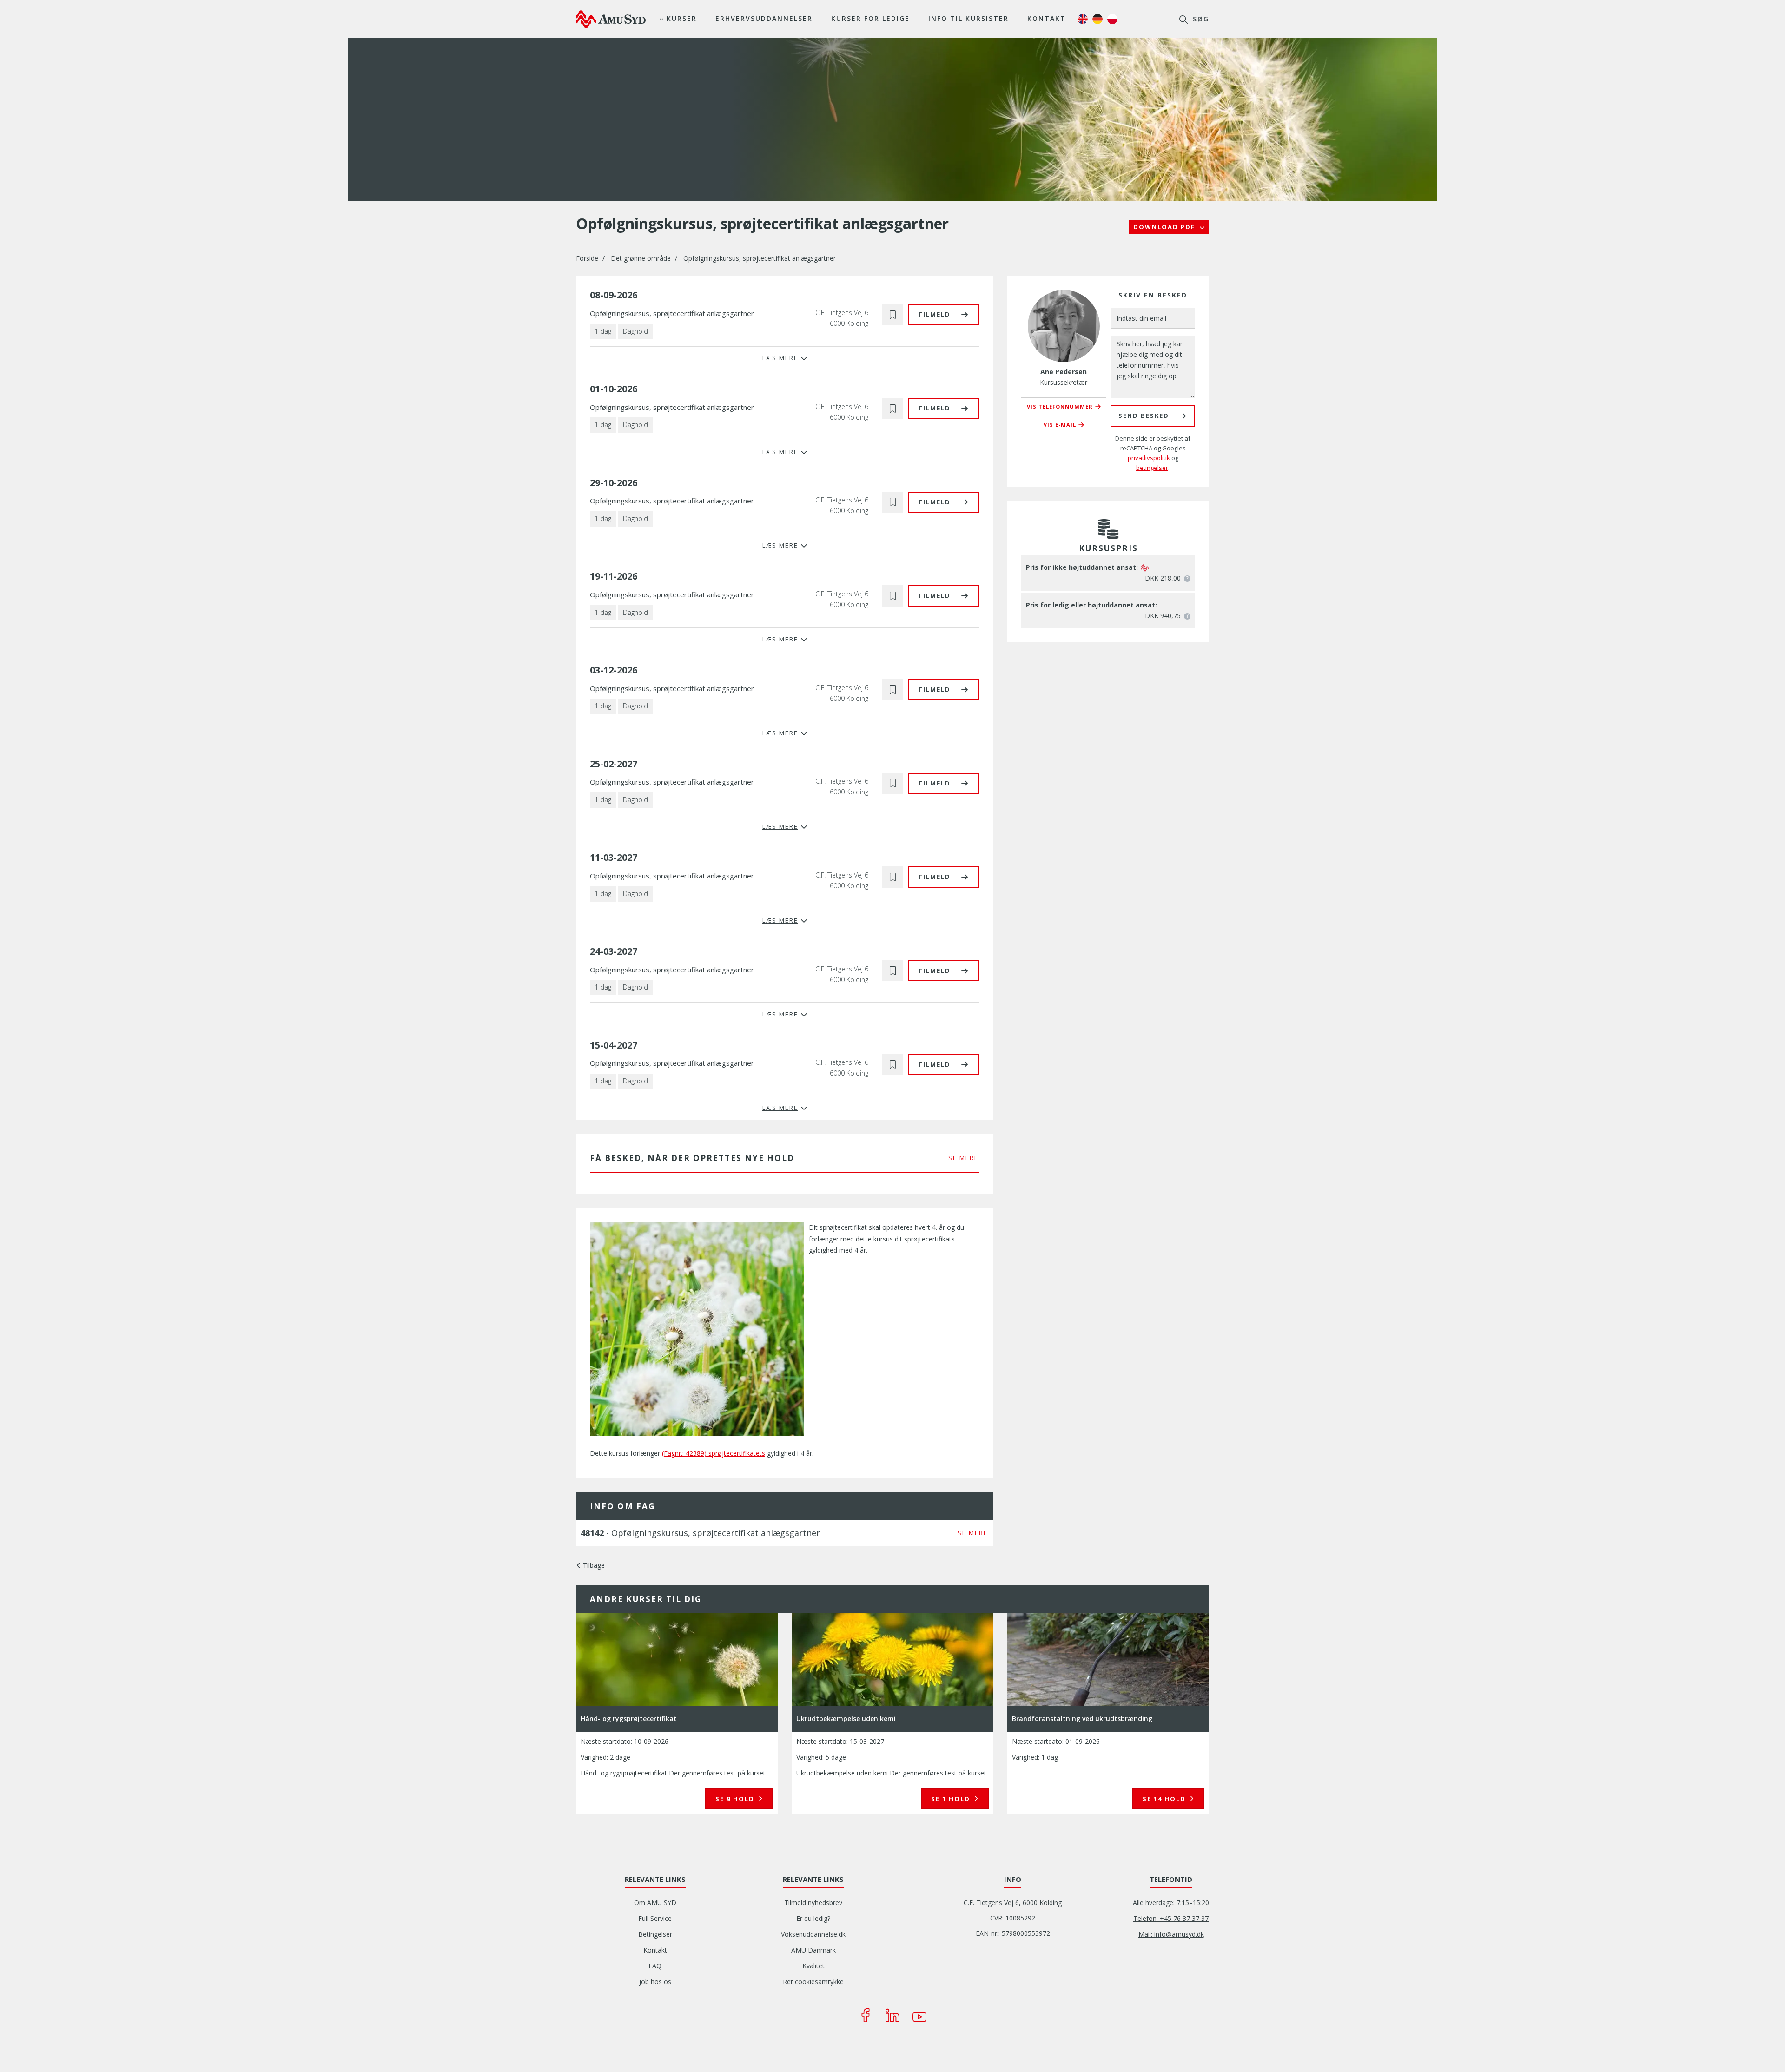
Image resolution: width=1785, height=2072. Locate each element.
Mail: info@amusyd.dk (1171, 1934)
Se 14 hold (1165, 1799)
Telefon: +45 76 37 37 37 (1171, 1918)
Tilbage (594, 1565)
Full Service (655, 1918)
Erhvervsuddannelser (764, 18)
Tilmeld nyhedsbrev (813, 1903)
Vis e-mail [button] (1060, 425)
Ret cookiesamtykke (813, 1982)
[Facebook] (866, 2015)
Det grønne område (641, 258)
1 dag (603, 331)
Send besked (1144, 416)
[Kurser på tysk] (1097, 19)
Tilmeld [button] (934, 314)
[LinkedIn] (892, 2015)
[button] (893, 314)
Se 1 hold (952, 1799)
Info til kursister (969, 18)
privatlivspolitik (1149, 458)
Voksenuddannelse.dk (813, 1934)
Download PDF (1165, 227)
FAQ (655, 1966)
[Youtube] (919, 2015)
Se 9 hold (736, 1799)
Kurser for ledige (870, 18)
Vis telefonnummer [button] (1060, 406)
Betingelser (655, 1934)
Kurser (682, 18)
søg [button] (1200, 19)
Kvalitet (813, 1966)
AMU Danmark (813, 1950)
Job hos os (655, 1982)
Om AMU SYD (655, 1903)
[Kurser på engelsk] (1083, 19)
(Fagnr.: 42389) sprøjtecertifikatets (714, 1453)
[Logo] (611, 19)
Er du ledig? (813, 1918)
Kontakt (1047, 18)
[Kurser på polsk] (1112, 19)
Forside (587, 258)
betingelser (1152, 468)
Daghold (635, 331)
